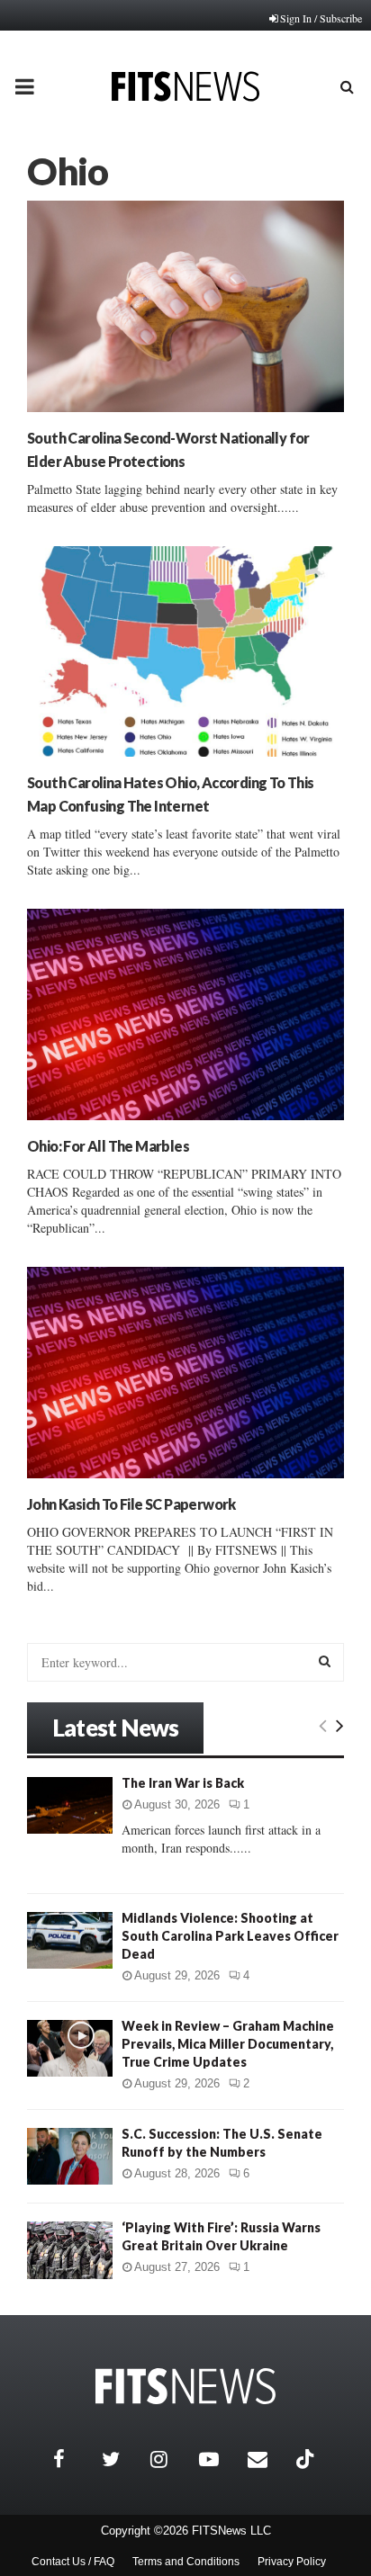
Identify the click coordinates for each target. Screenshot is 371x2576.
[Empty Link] (323, 1725)
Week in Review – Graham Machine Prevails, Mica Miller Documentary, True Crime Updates (228, 2044)
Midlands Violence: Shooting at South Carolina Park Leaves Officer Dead (230, 1936)
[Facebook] (73, 2459)
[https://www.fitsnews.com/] (185, 2387)
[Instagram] (170, 2459)
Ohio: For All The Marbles (108, 1146)
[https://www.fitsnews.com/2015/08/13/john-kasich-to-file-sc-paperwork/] (185, 1373)
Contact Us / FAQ (73, 2562)
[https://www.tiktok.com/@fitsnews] (307, 2459)
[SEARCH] (325, 1661)
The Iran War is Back (183, 1783)
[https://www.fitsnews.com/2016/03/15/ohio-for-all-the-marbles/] (185, 1014)
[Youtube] (219, 2459)
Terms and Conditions (186, 2562)
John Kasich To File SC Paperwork (131, 1504)
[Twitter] (122, 2459)
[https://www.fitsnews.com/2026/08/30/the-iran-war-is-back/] (70, 1805)
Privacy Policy (292, 2562)
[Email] (267, 2459)
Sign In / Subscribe (321, 18)
